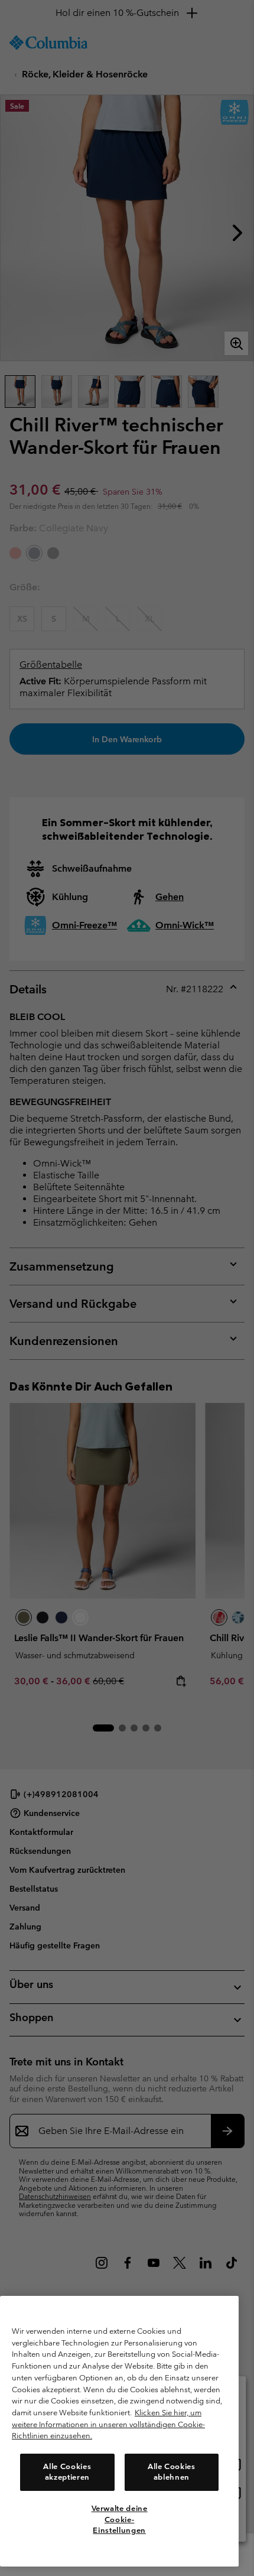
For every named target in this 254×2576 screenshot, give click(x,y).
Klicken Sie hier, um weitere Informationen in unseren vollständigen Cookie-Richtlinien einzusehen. (108, 2424)
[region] (119, 2431)
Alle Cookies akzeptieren (67, 2472)
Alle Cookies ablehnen (172, 2472)
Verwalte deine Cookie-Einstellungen (120, 2519)
